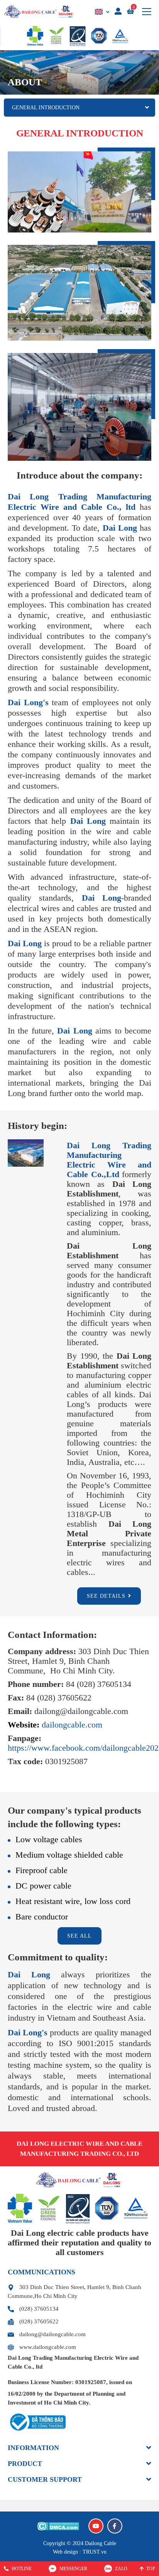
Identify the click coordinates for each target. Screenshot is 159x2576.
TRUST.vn (95, 2552)
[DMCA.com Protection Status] (58, 2526)
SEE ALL (79, 1936)
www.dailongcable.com (47, 2347)
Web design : (67, 2552)
